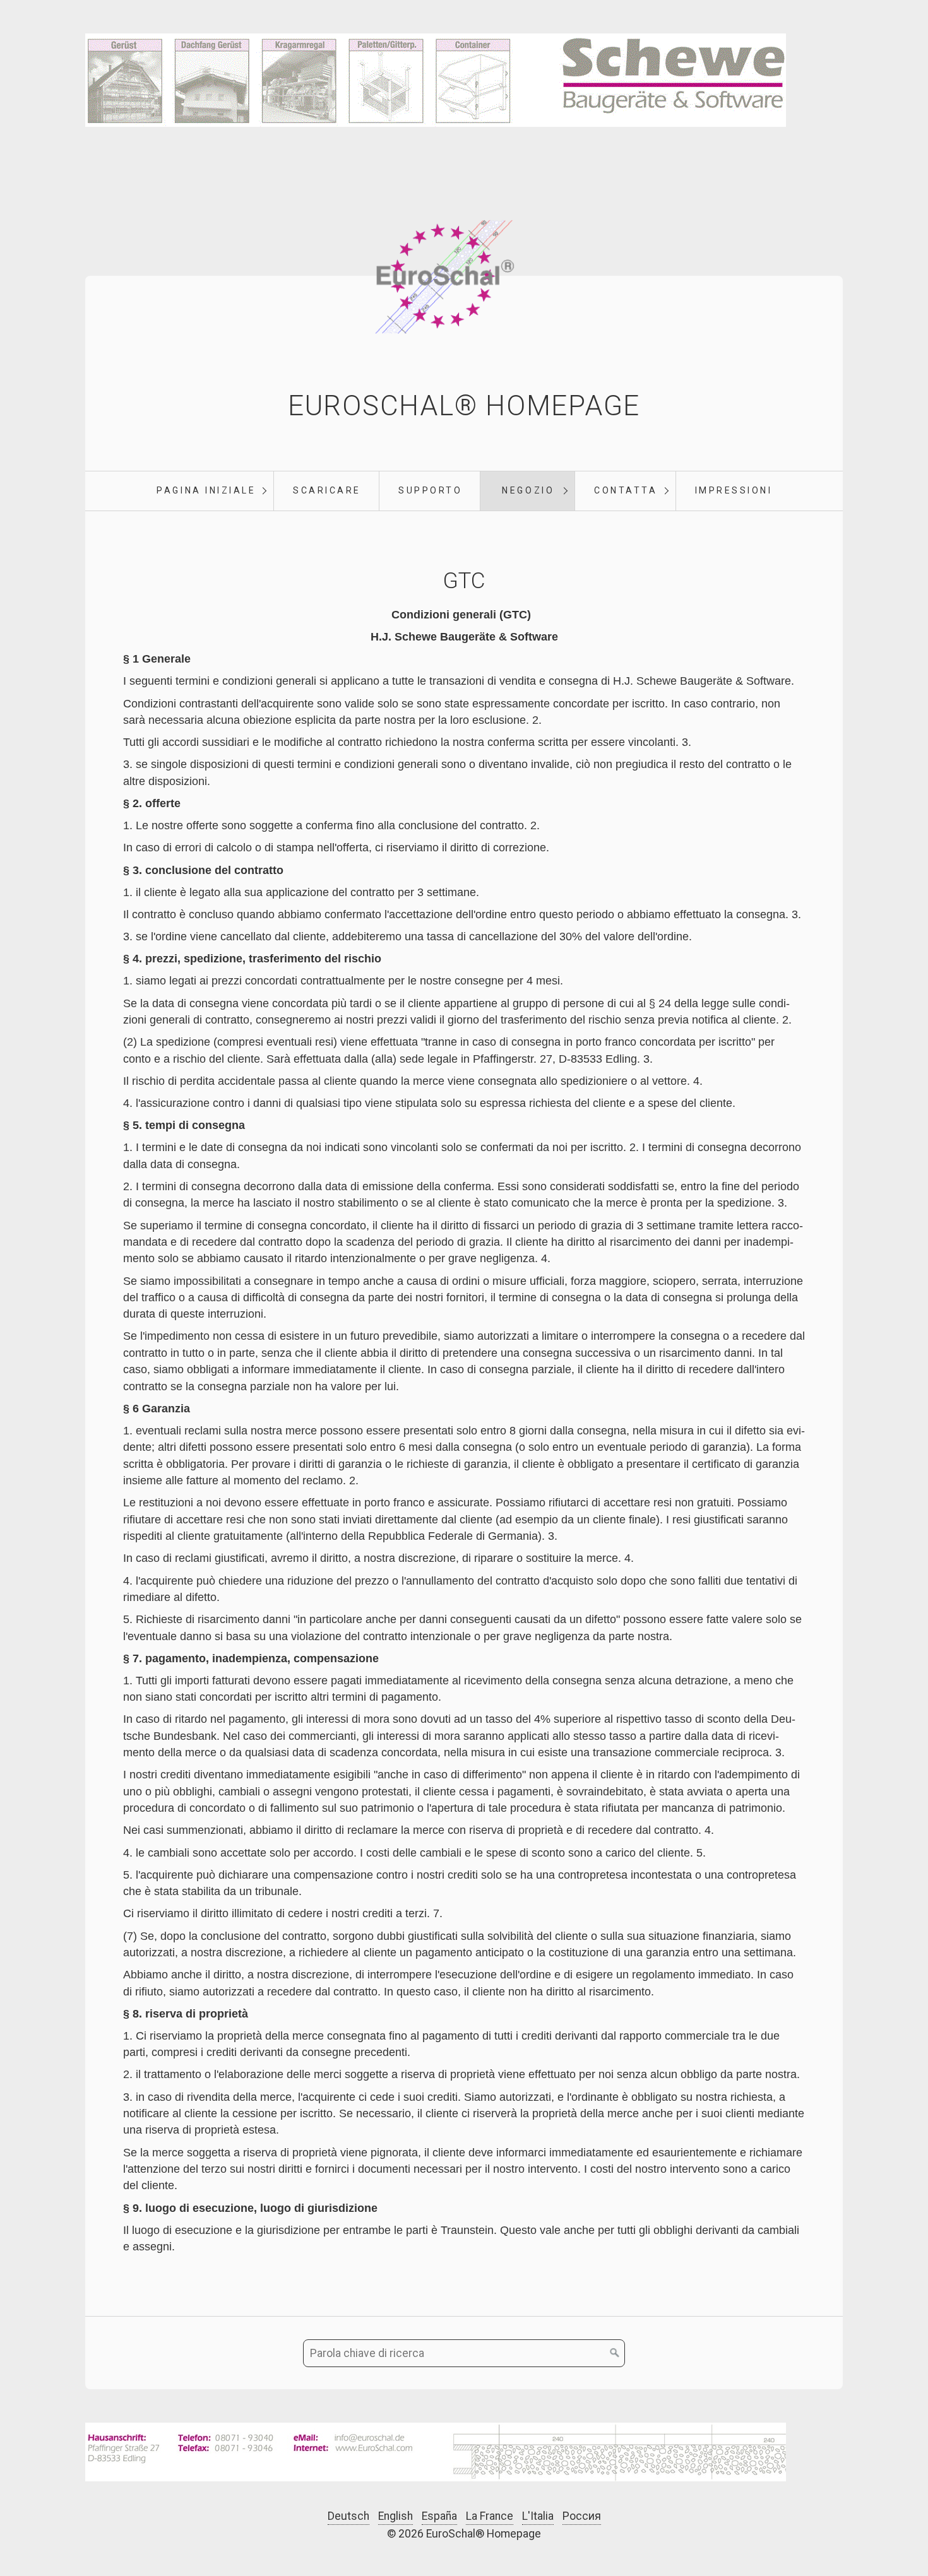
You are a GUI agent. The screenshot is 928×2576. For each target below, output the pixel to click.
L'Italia (538, 2516)
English (396, 2516)
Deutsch (348, 2516)
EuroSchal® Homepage (464, 406)
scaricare (327, 490)
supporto (430, 490)
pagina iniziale (206, 490)
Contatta (626, 490)
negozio (528, 490)
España (439, 2516)
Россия (582, 2516)
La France (490, 2516)
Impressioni (734, 490)
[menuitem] (206, 491)
